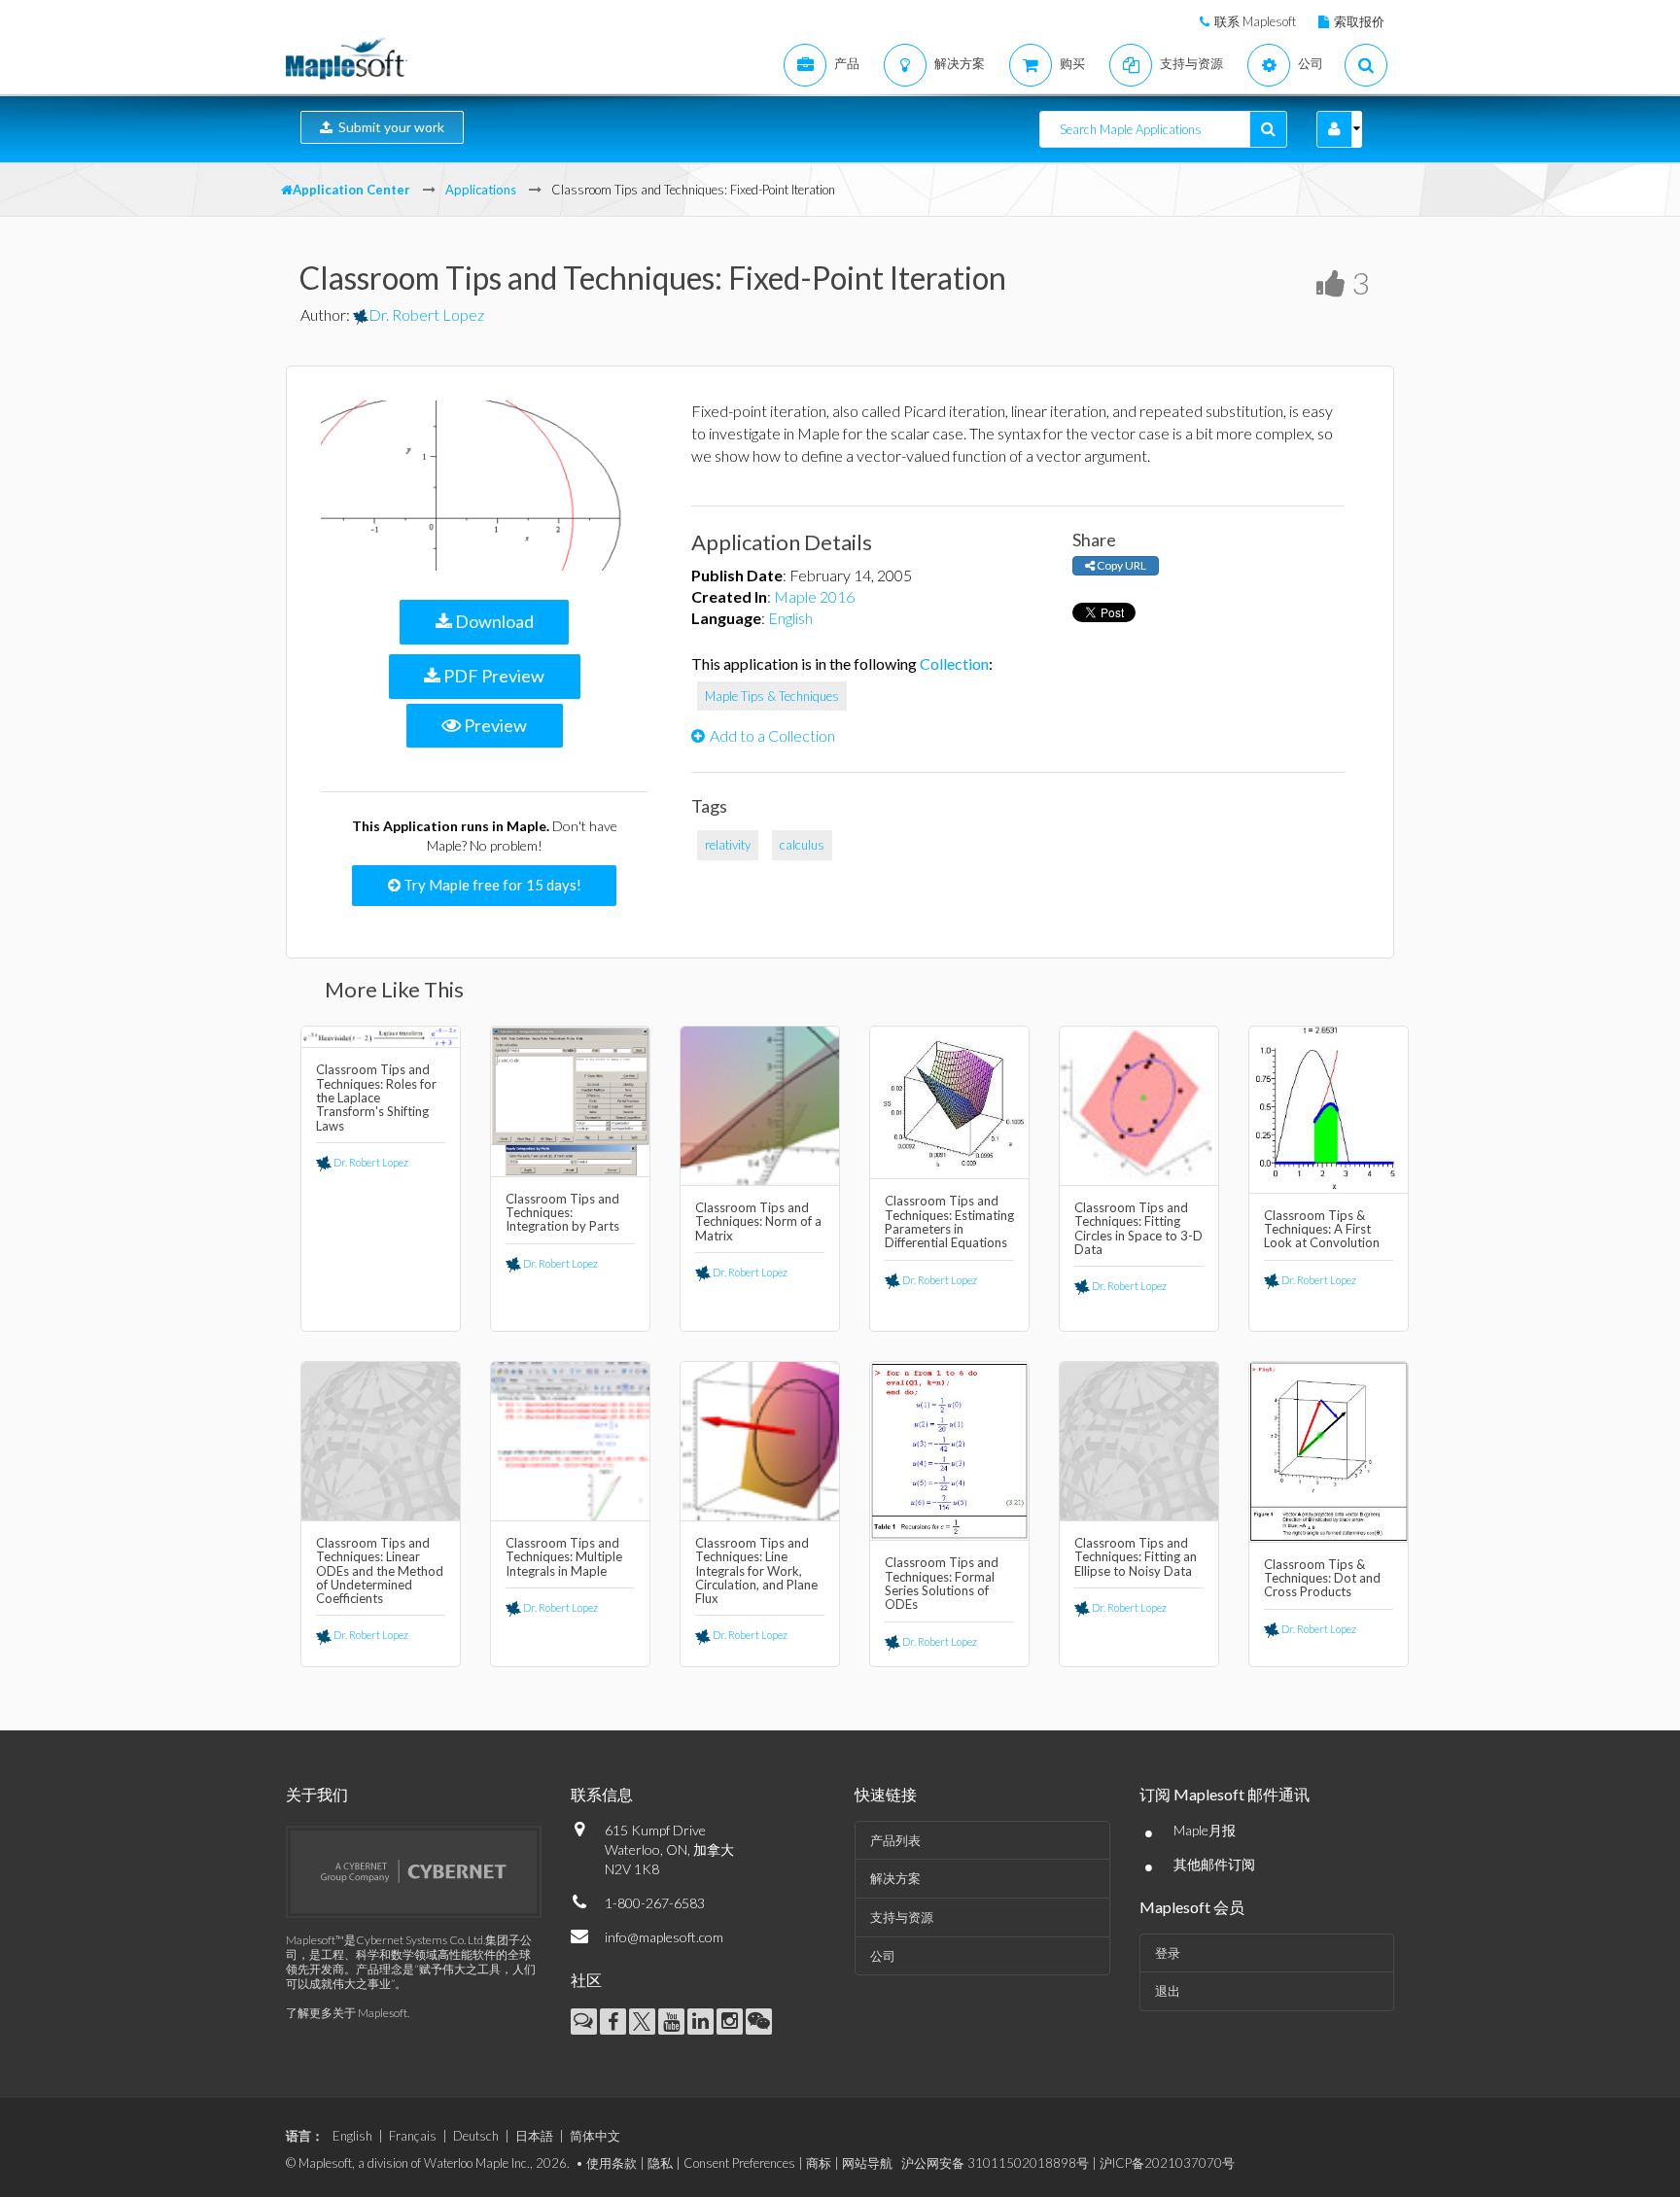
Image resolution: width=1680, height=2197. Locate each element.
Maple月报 (1205, 1830)
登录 (1168, 1953)
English (790, 618)
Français (413, 2136)
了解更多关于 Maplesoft (347, 2013)
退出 (1168, 1991)
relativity (728, 845)
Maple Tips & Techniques (772, 696)
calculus (802, 845)
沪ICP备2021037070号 (1167, 2163)
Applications (481, 190)
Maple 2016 (814, 596)
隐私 (660, 2163)
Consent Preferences (739, 2163)
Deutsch (476, 2136)
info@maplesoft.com (664, 1937)
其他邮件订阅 (1214, 1864)
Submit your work (388, 127)
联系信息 (602, 1794)
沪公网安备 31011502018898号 (995, 2163)
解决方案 (895, 1878)
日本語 (534, 2136)
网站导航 (867, 2163)
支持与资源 (902, 1917)
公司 (883, 1956)
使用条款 (612, 2163)
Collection (954, 663)
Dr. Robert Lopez (426, 314)
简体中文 (595, 2136)
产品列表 (895, 1840)
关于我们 (317, 1794)
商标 (819, 2163)
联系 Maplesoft (1255, 21)
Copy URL (1120, 565)
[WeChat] (759, 2022)
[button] (1334, 129)
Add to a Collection (772, 735)
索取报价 (1359, 21)
